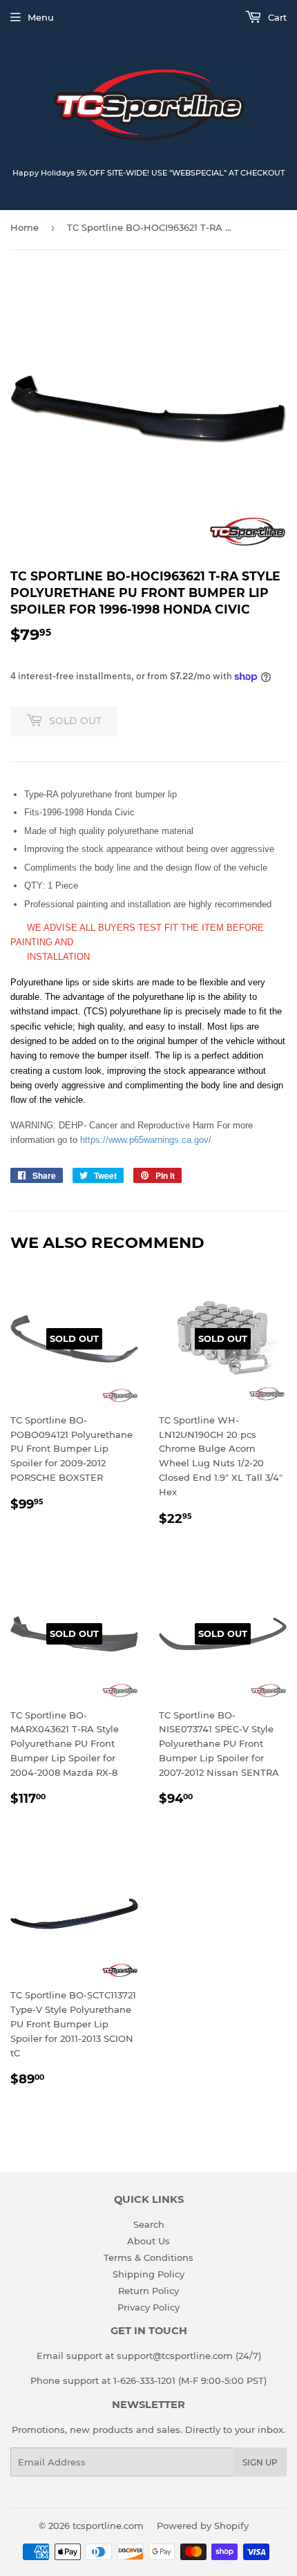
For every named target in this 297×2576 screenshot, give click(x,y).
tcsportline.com (108, 2526)
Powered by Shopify (203, 2526)
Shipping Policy (148, 2274)
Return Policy (148, 2291)
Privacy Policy (148, 2307)
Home (25, 227)
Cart (276, 17)
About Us (148, 2241)
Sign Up (260, 2462)
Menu (41, 17)
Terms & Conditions (148, 2257)
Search (149, 2224)
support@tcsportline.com (175, 2356)
